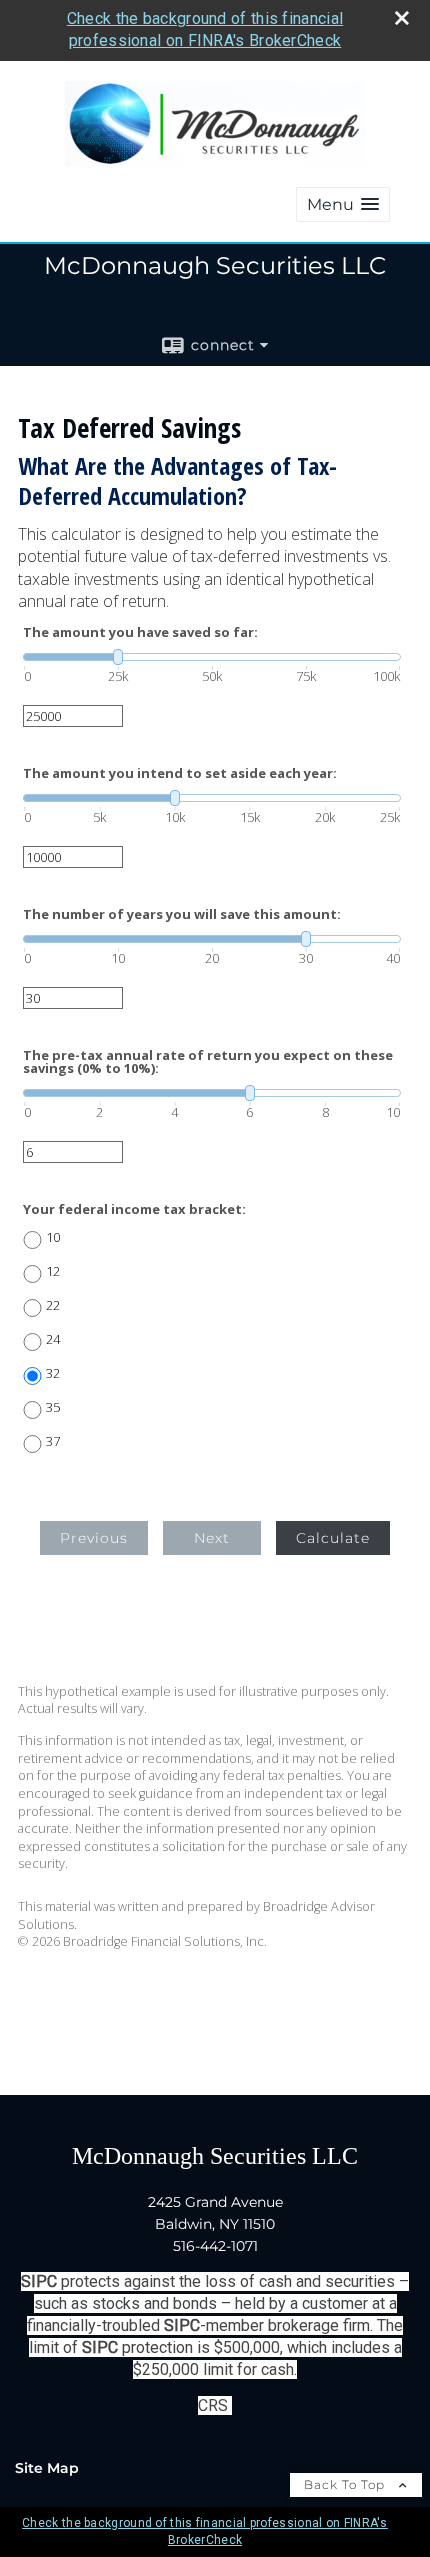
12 (53, 1271)
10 (53, 1237)
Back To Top (346, 2484)
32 (53, 1373)
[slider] (212, 657)
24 (53, 1339)
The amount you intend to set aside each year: (180, 773)
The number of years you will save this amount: (182, 914)
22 (53, 1305)
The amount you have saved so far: (140, 632)
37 (53, 1441)
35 (53, 1407)
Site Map (47, 2468)
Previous (94, 1538)
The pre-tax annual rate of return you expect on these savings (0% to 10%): (208, 1062)
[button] (343, 204)
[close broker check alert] (402, 18)
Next (212, 1538)
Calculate (333, 1538)
